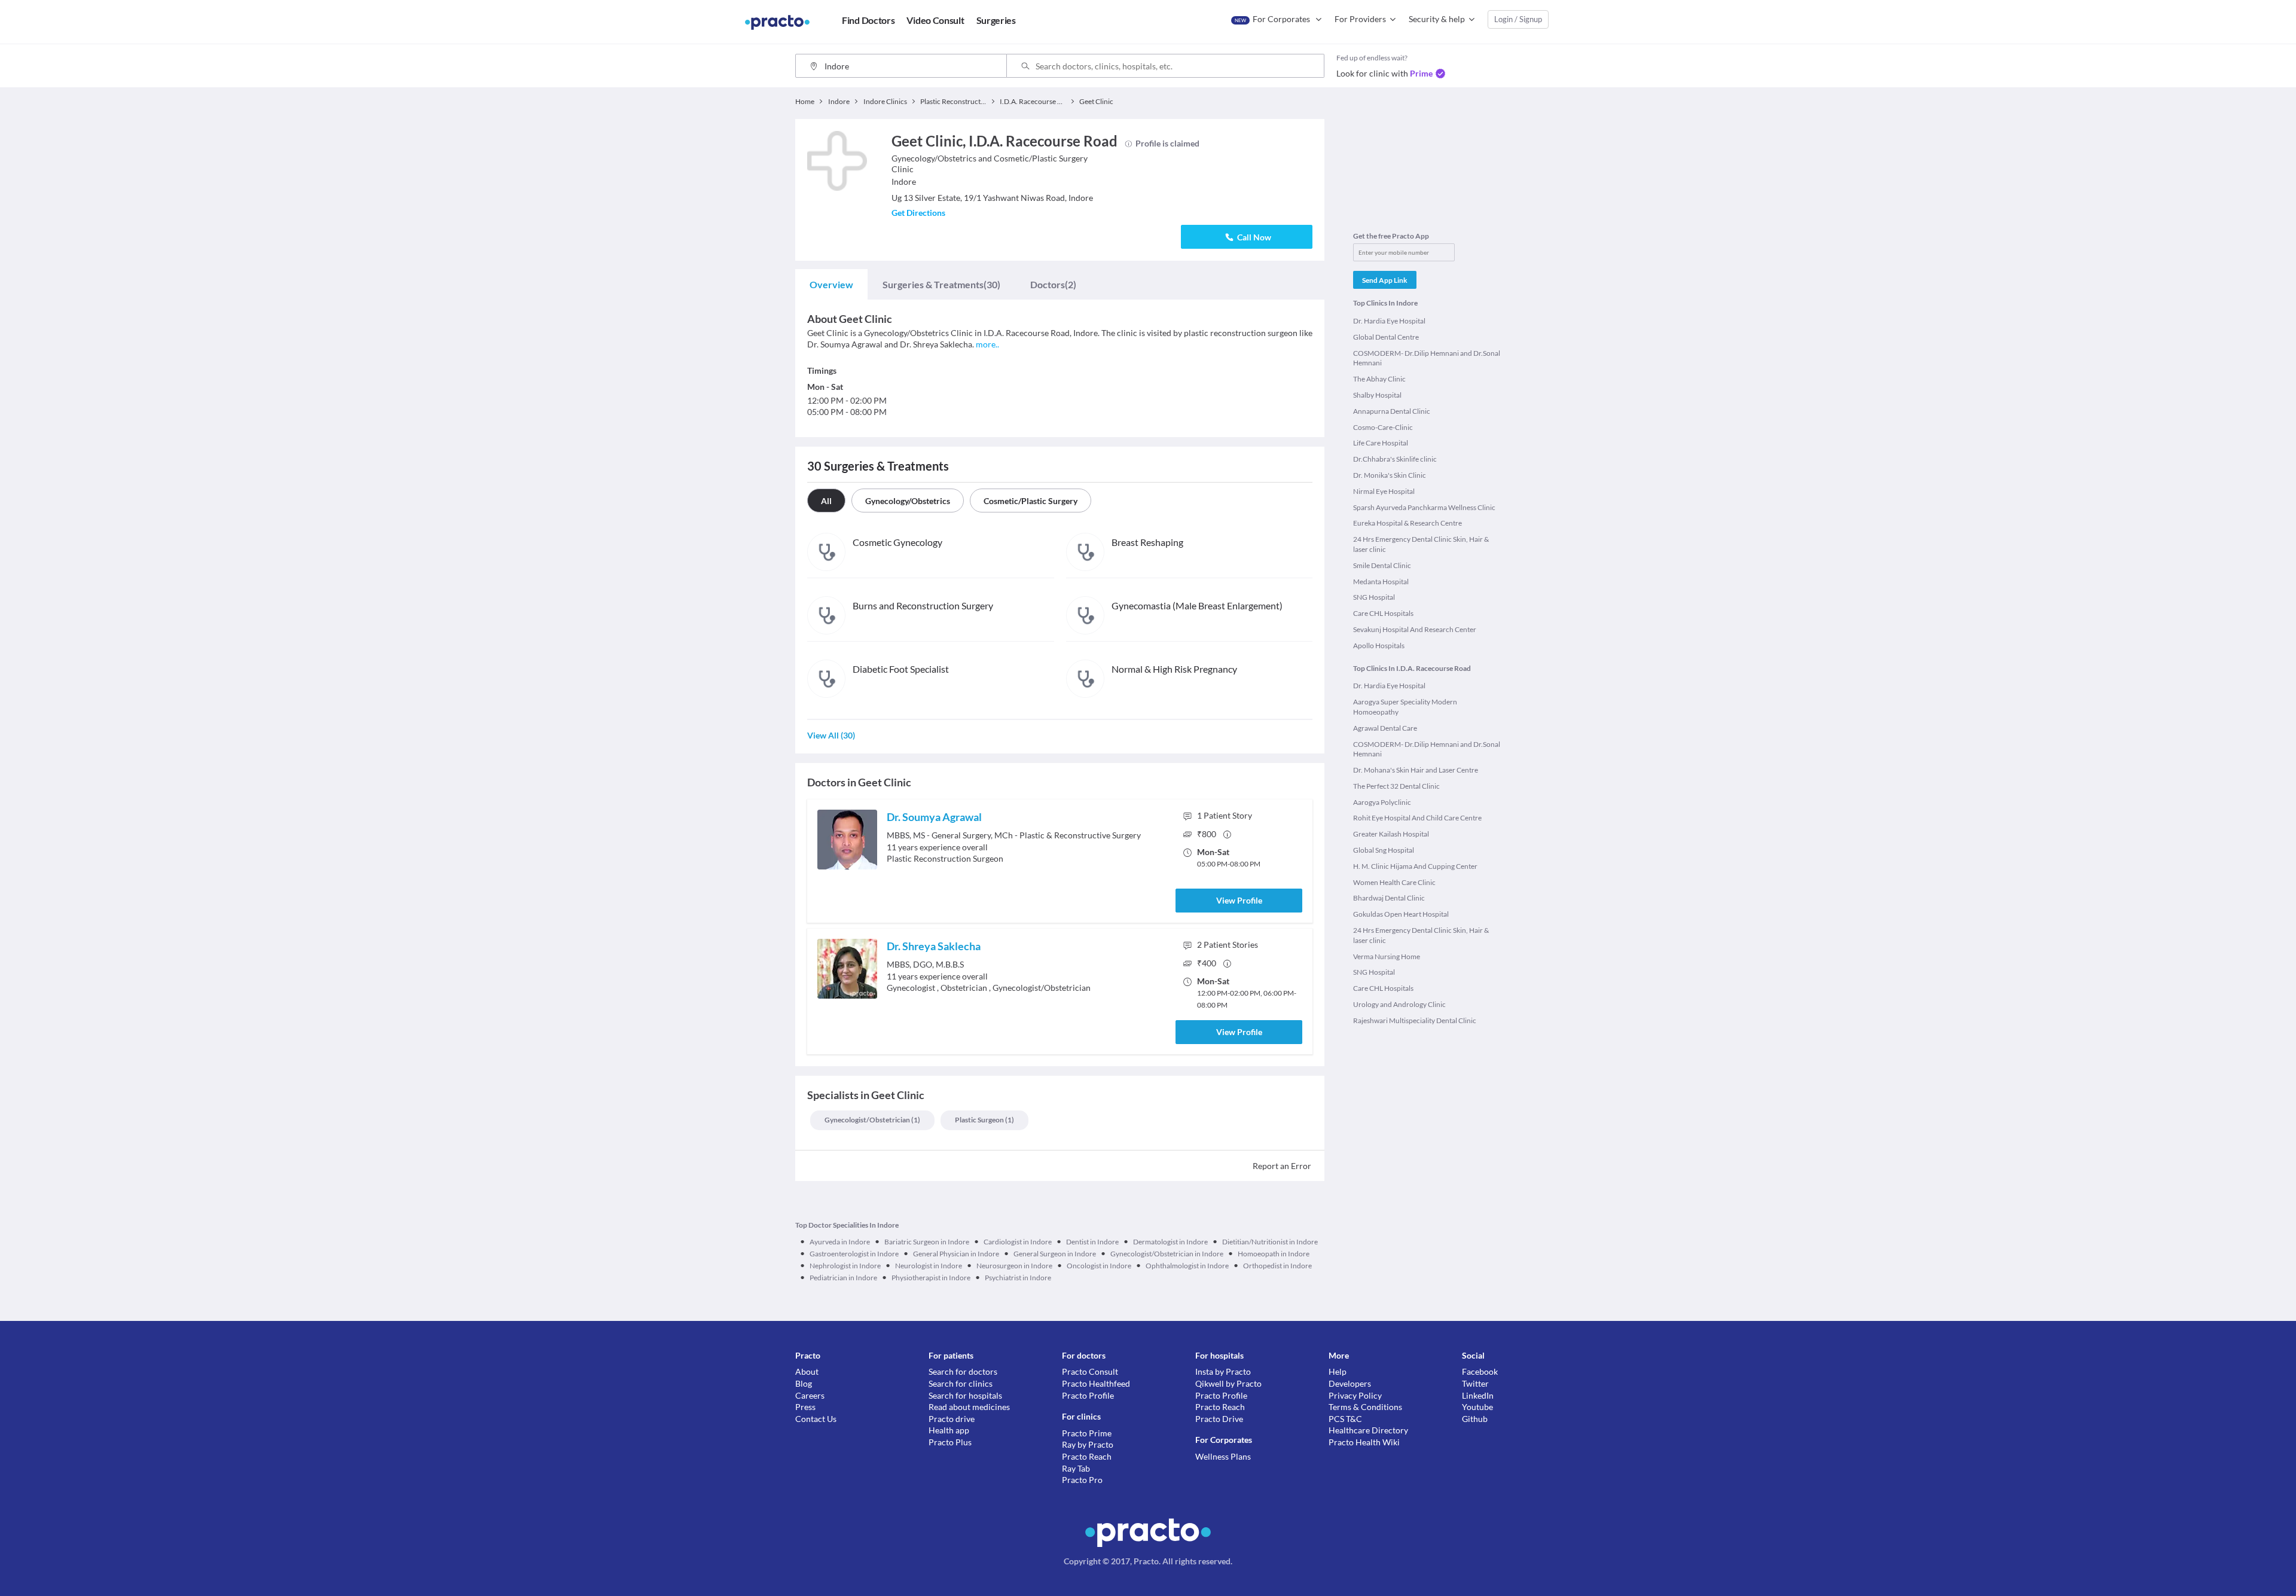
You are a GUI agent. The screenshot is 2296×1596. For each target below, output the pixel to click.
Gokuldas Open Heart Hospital (1401, 914)
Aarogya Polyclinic (1382, 802)
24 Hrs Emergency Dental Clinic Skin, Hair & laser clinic (1421, 544)
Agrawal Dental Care (1385, 728)
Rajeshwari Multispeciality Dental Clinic (1415, 1020)
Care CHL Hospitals (1383, 613)
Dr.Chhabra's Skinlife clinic (1395, 459)
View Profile (1239, 900)
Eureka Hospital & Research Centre (1407, 523)
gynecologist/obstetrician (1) (872, 1120)
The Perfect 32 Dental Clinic (1396, 786)
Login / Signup (1518, 19)
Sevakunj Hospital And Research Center (1415, 629)
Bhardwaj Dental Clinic (1389, 898)
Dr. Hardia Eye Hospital (1389, 321)
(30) (941, 284)
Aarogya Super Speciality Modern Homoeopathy (1405, 707)
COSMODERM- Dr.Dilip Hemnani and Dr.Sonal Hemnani (1427, 358)
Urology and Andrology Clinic (1399, 1004)
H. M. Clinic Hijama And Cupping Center (1415, 866)
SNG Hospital (1374, 597)
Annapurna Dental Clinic (1392, 411)
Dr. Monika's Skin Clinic (1390, 475)
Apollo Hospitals (1379, 646)
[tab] (831, 285)
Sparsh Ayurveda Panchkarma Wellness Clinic (1424, 507)
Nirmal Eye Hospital (1384, 491)
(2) (1053, 284)
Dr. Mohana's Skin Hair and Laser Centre (1416, 770)
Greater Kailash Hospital (1391, 834)
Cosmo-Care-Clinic (1383, 427)
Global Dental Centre (1386, 337)
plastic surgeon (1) (984, 1120)
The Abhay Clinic (1379, 379)
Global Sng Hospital (1384, 850)
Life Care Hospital (1381, 443)
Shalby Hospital (1377, 395)
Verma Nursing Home (1387, 956)
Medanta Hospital (1381, 582)
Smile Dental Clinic (1382, 565)
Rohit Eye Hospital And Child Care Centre (1417, 818)
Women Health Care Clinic (1394, 882)
